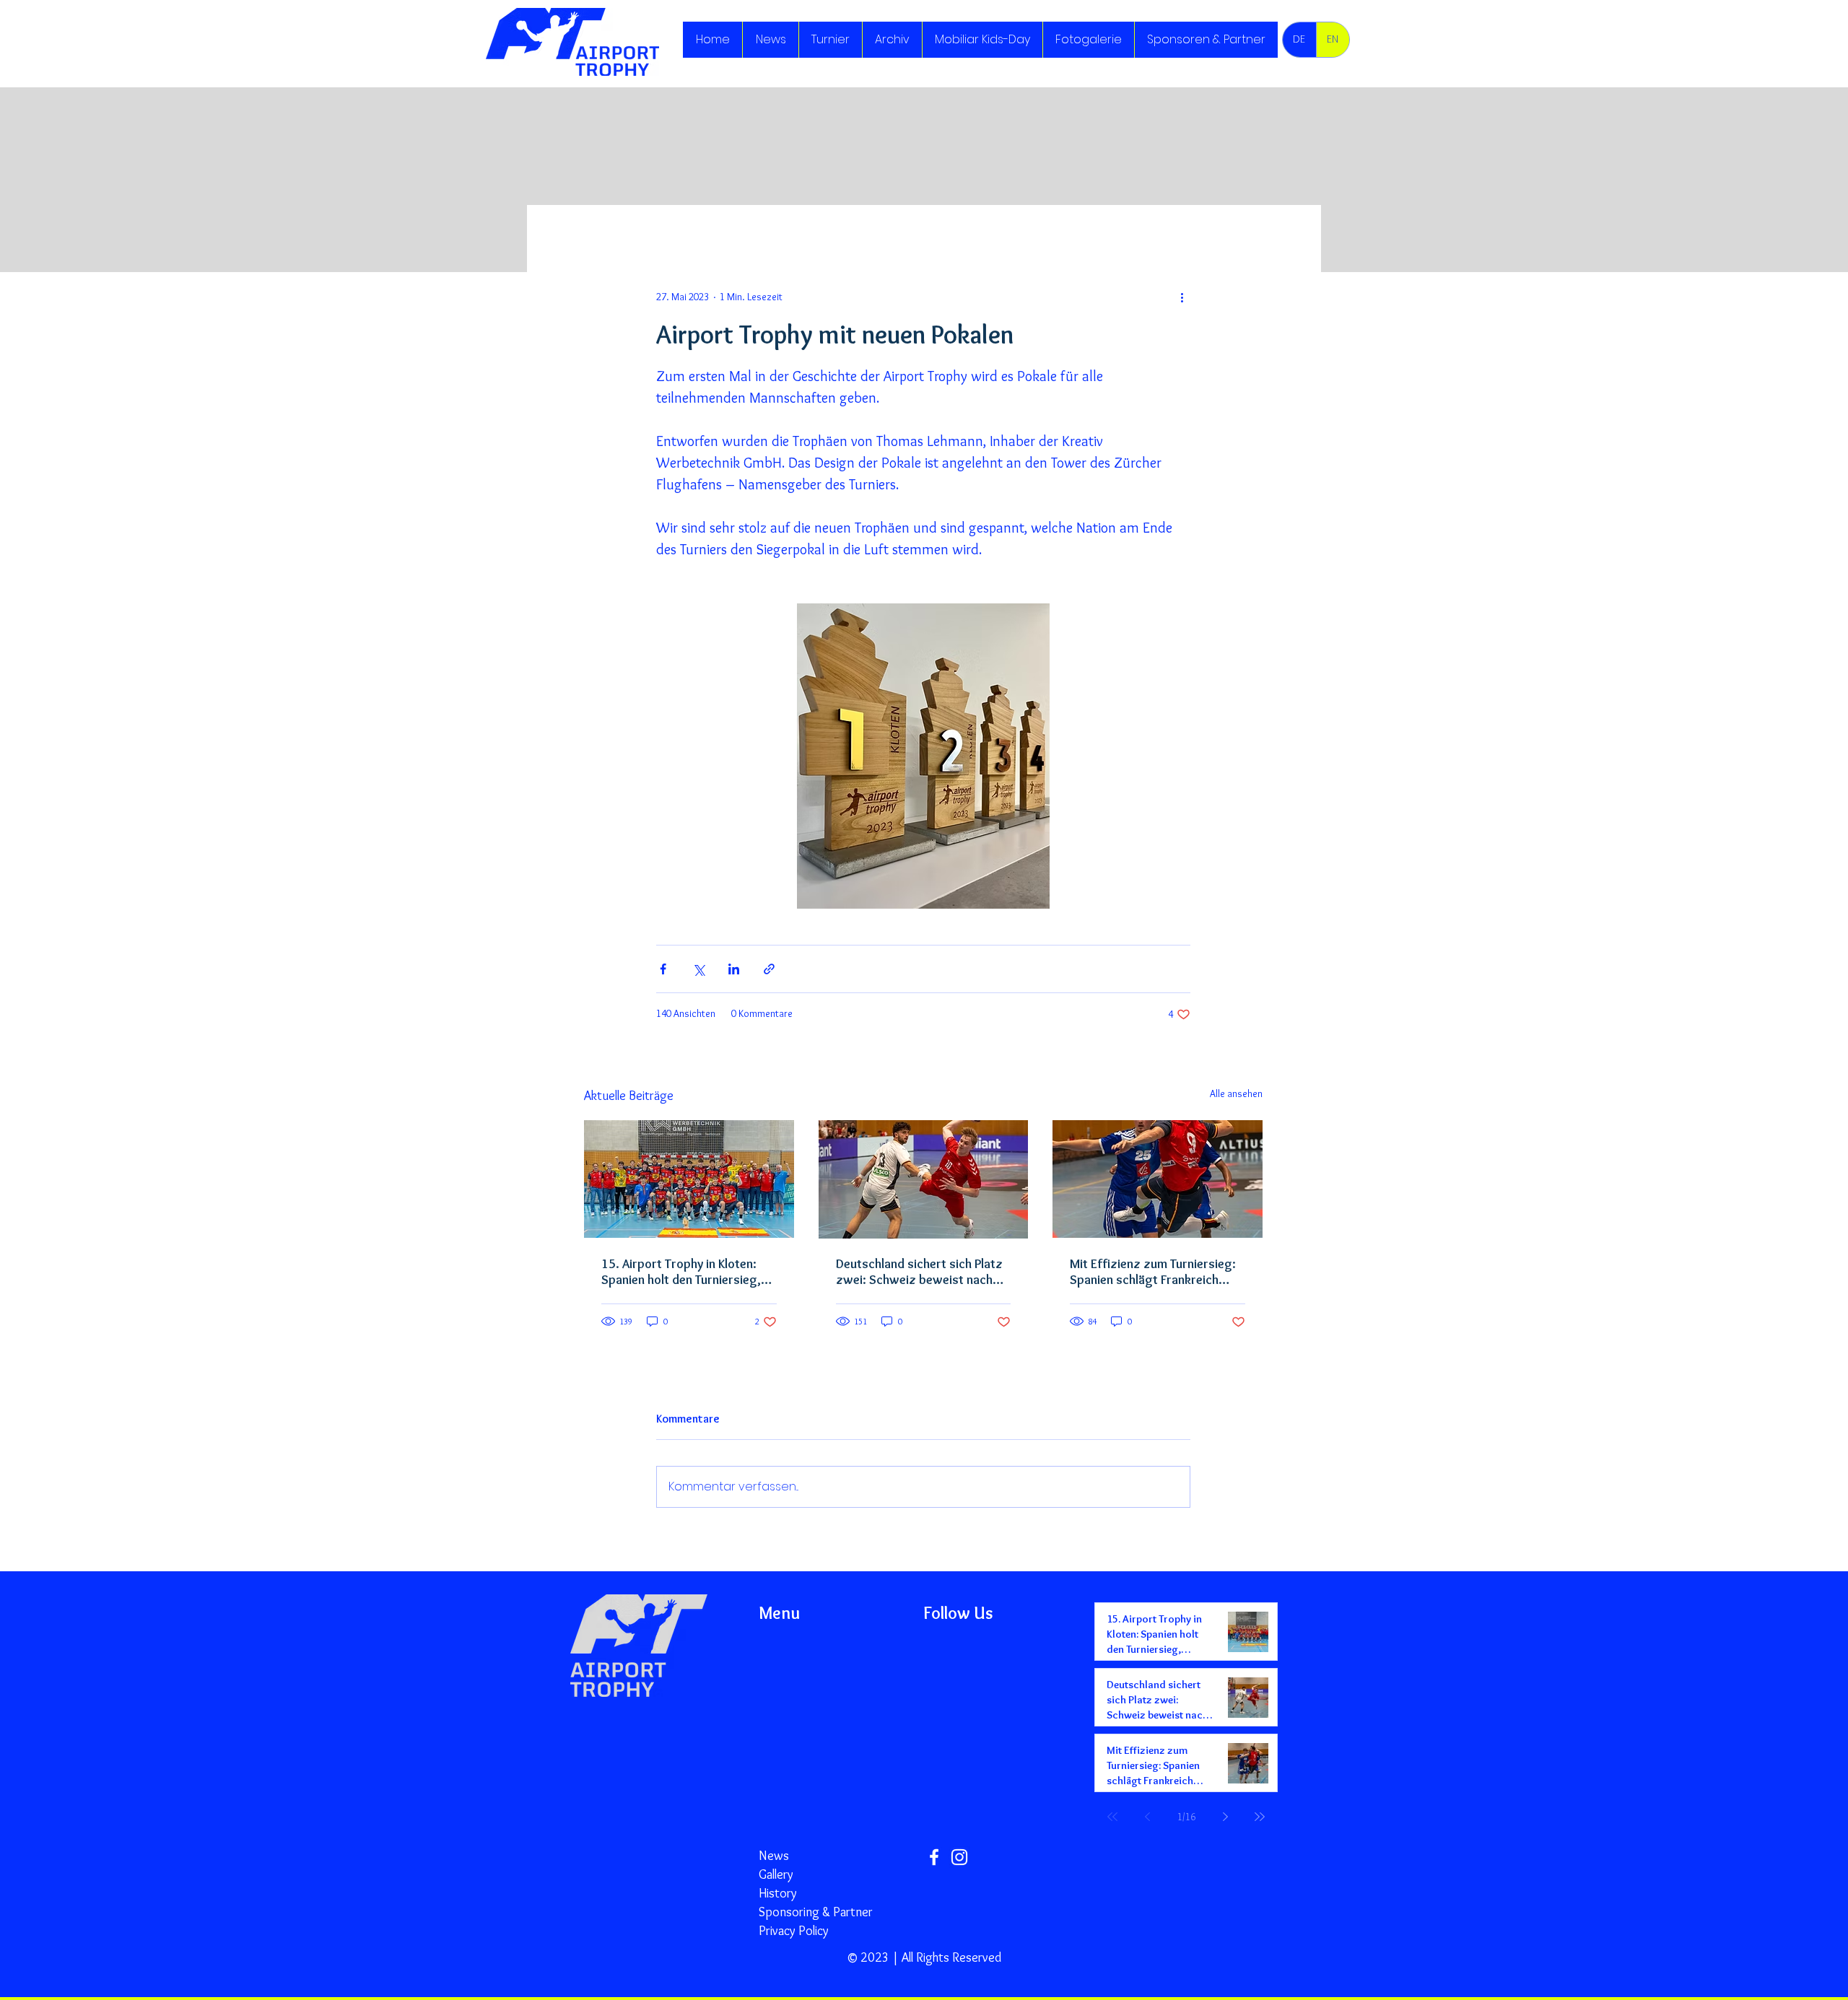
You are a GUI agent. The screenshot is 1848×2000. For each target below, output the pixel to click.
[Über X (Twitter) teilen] (698, 969)
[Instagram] (959, 1857)
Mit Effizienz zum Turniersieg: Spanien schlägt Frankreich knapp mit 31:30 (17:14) (1153, 1272)
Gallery (776, 1874)
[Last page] (1260, 1817)
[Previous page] (1147, 1817)
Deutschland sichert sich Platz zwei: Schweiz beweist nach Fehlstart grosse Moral (919, 1272)
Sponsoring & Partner (816, 1912)
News (774, 1856)
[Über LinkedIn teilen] (734, 969)
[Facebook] (934, 1857)
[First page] (1112, 1817)
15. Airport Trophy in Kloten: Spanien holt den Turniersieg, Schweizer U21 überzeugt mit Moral (684, 1272)
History (778, 1893)
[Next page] (1225, 1817)
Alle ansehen (1236, 1093)
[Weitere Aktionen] (1182, 297)
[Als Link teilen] (769, 969)
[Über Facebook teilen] (663, 969)
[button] (830, 40)
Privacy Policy (794, 1931)
